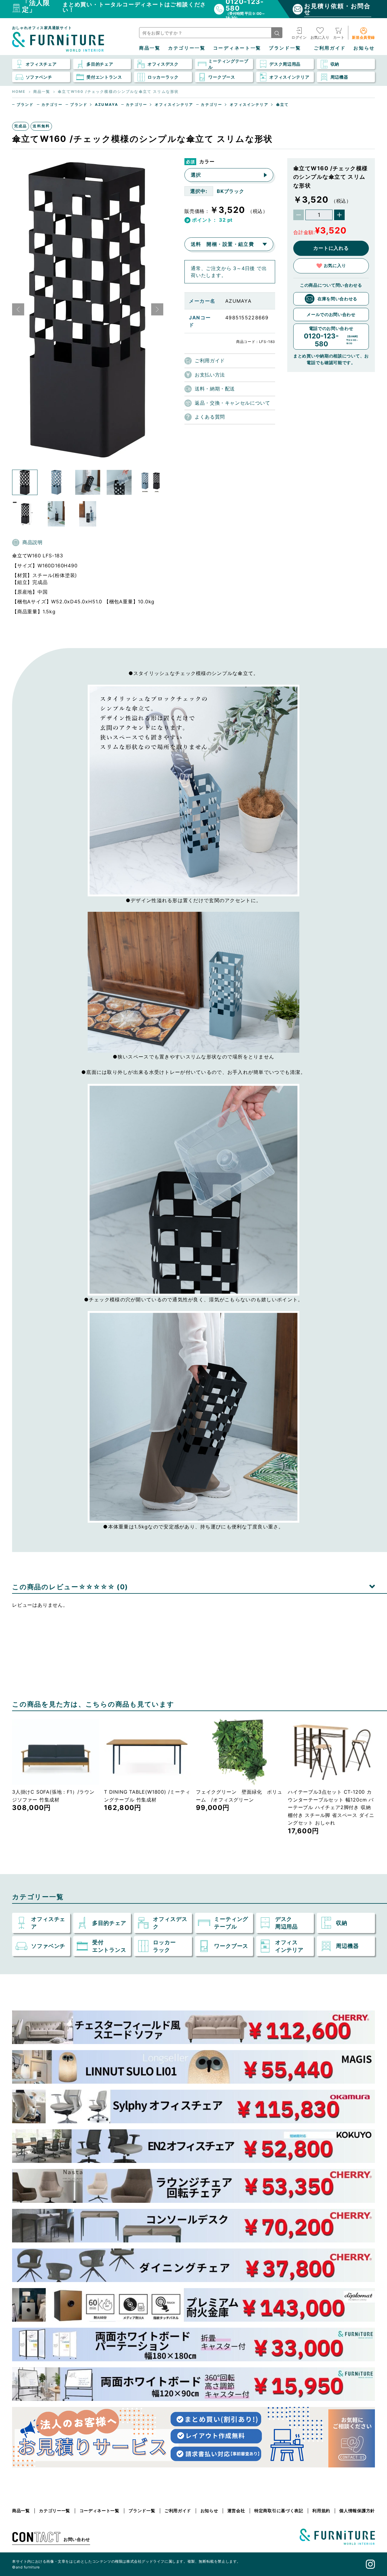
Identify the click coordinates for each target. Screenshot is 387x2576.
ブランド (25, 105)
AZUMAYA (107, 105)
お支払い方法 (210, 375)
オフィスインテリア (174, 105)
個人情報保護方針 (357, 2511)
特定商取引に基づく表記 (279, 2511)
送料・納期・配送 (215, 389)
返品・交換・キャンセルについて (233, 403)
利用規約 (321, 2511)
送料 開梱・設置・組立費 (222, 244)
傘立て (282, 105)
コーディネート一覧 (237, 48)
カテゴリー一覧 (187, 48)
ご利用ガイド (330, 48)
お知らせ (364, 48)
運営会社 (236, 2511)
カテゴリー (52, 105)
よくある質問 (210, 417)
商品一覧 (150, 48)
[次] (157, 309)
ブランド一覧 (285, 48)
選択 (196, 175)
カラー (207, 161)
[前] (18, 309)
